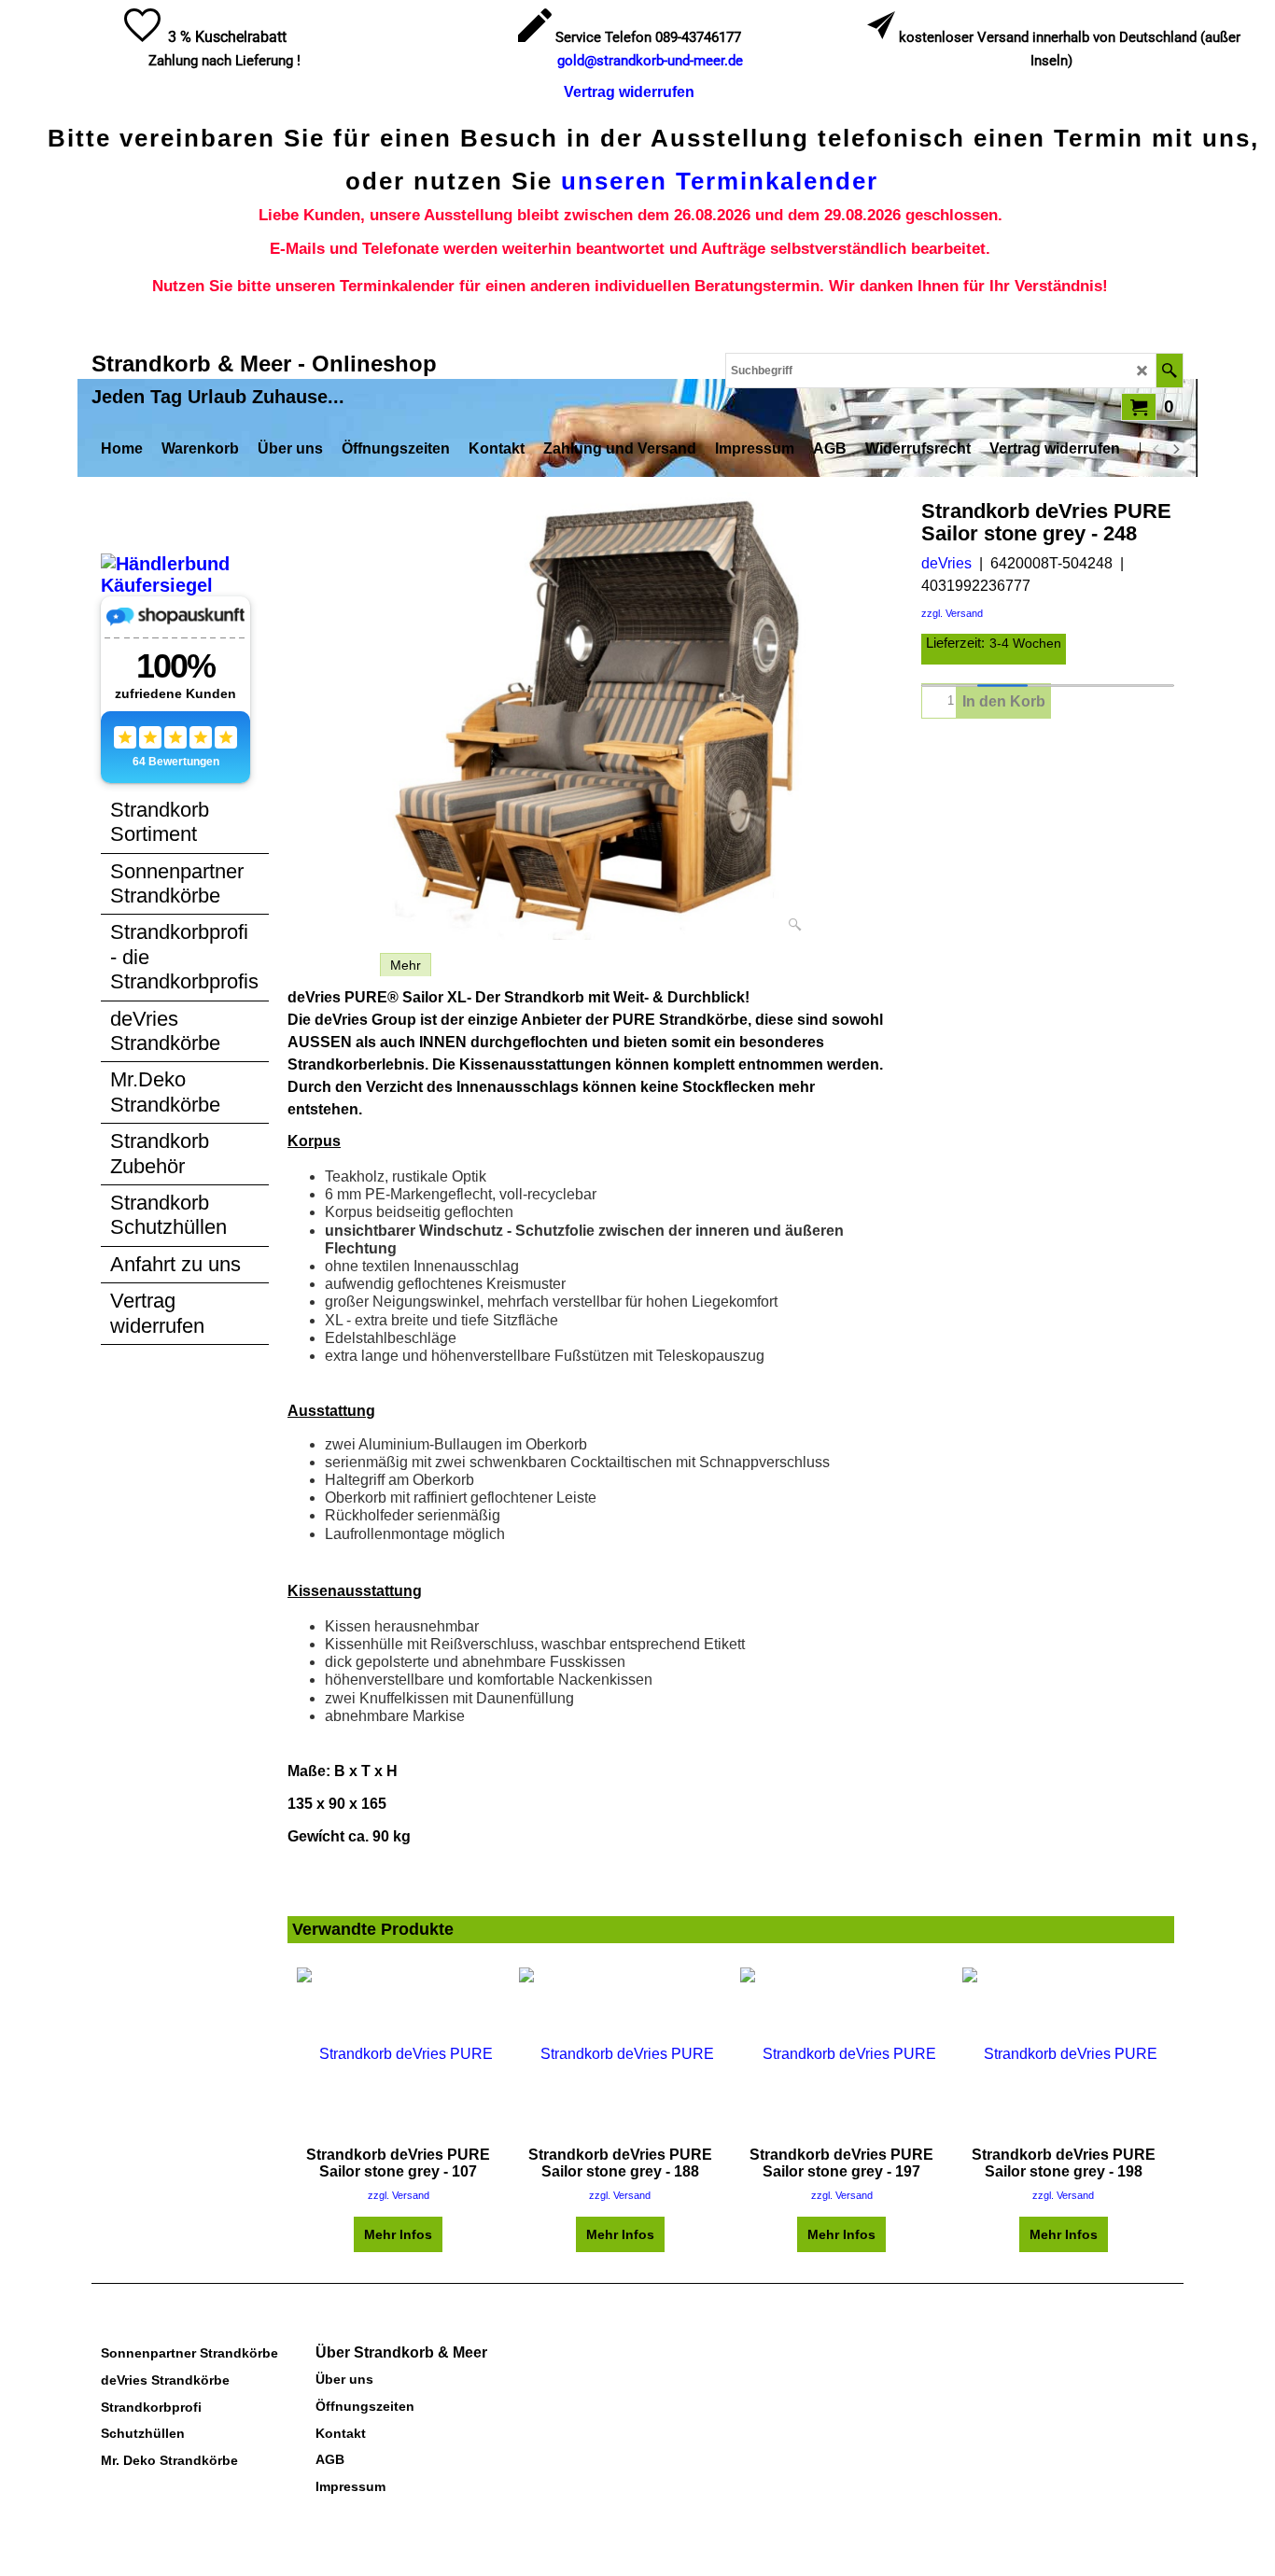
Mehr (406, 965)
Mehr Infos (398, 2234)
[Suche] (1169, 371)
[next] (1175, 449)
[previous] (1156, 449)
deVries (946, 563)
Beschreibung (329, 965)
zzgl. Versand (952, 613)
